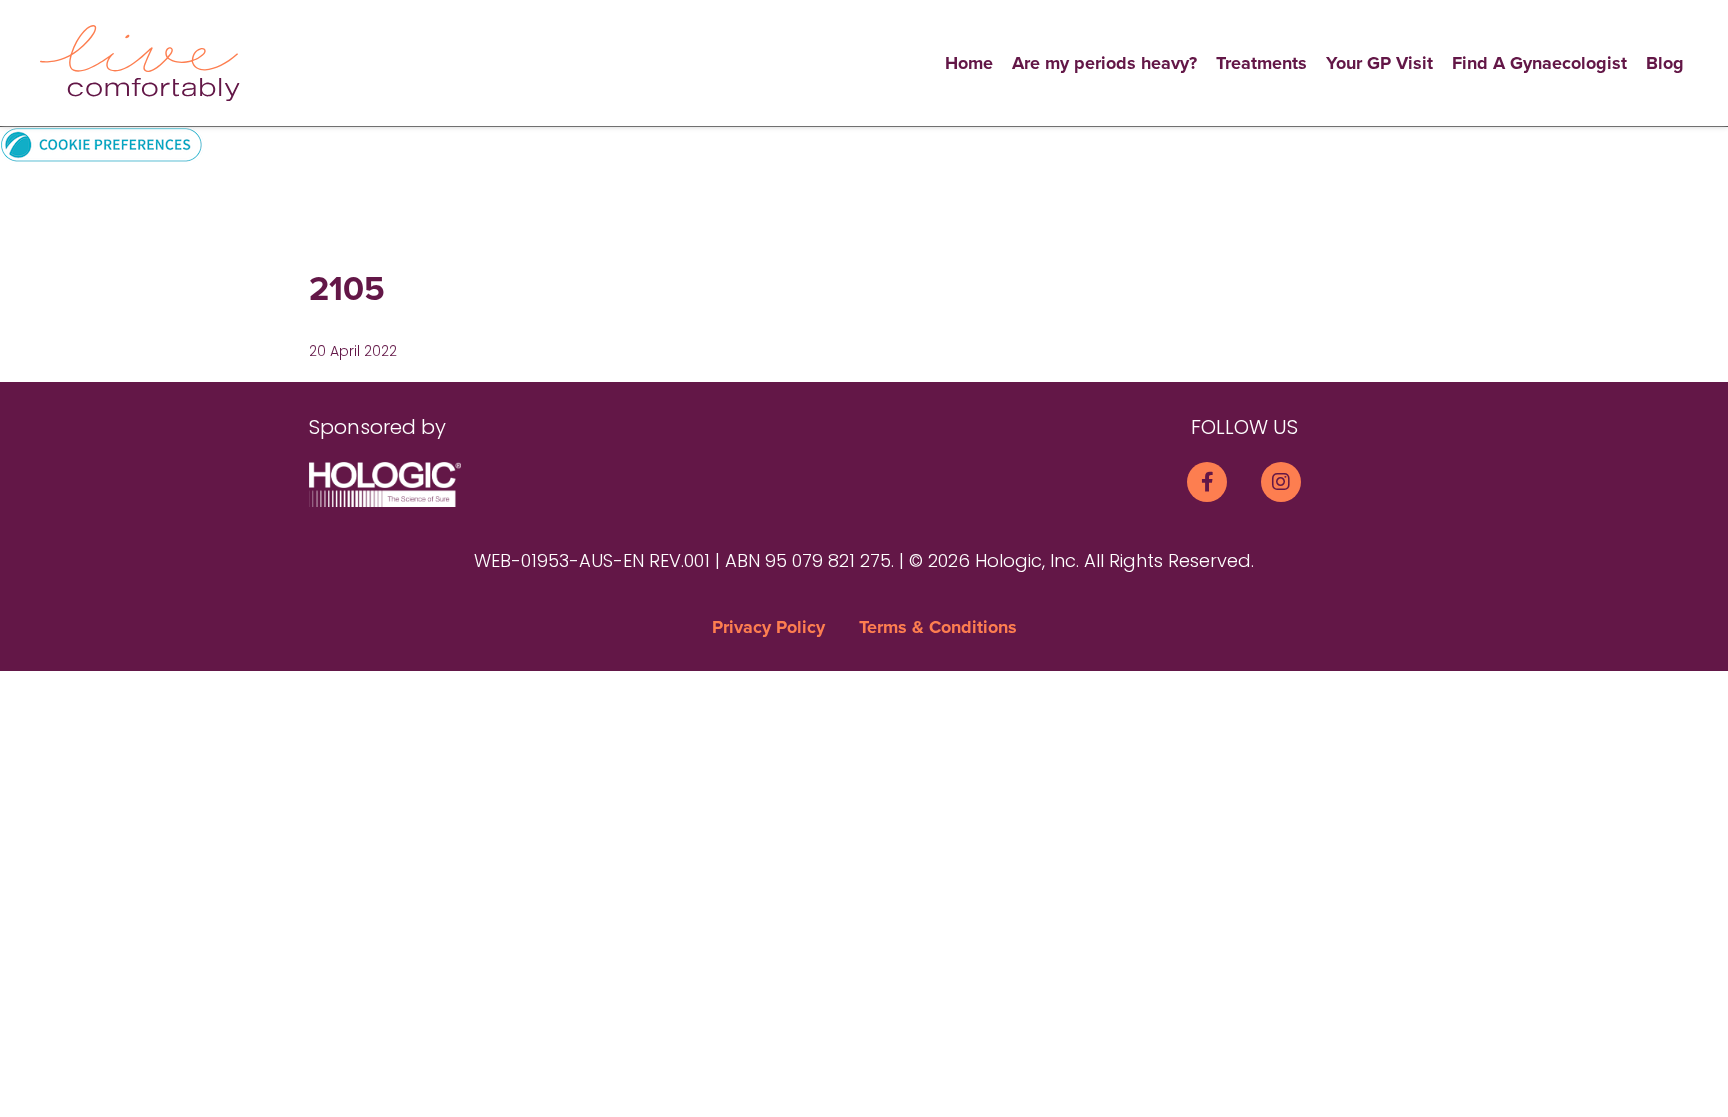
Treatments (1261, 63)
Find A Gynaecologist (1539, 63)
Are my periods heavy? (1104, 63)
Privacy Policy (768, 627)
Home (969, 63)
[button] (101, 143)
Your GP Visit (1379, 63)
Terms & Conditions (938, 627)
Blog (1665, 63)
